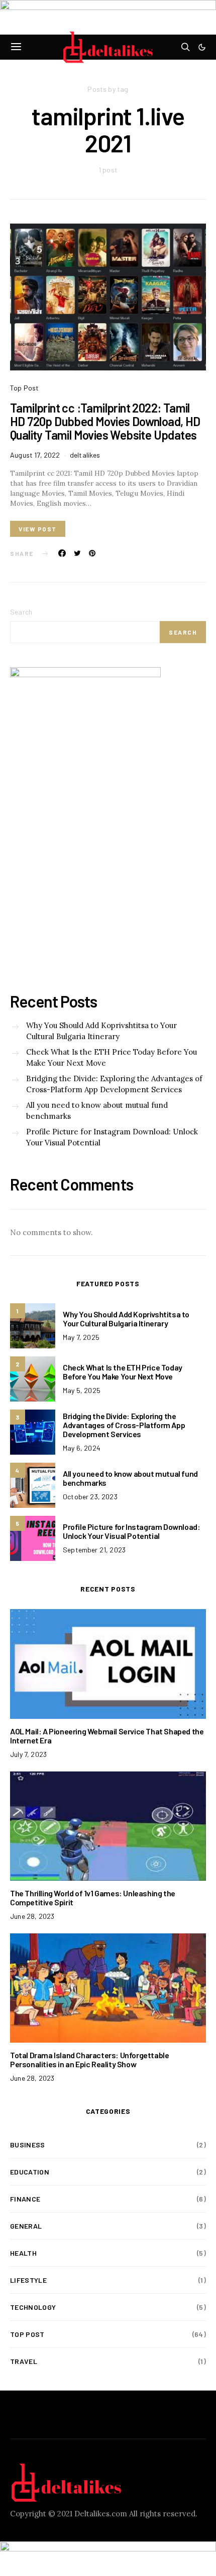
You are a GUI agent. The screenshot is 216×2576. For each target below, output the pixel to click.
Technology (33, 2307)
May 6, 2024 (82, 1448)
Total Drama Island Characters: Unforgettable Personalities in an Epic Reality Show (89, 2059)
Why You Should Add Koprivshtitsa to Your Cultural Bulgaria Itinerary (101, 1031)
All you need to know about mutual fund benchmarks (97, 1111)
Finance (25, 2199)
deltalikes (85, 455)
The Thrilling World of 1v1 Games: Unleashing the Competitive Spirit (93, 1898)
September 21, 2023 (94, 1550)
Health (23, 2253)
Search (21, 612)
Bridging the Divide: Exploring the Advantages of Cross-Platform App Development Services (114, 1084)
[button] (202, 47)
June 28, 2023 (32, 1916)
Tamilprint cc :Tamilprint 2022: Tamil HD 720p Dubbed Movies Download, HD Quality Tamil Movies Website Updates (105, 421)
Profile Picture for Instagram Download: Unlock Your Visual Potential (112, 1137)
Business (28, 2145)
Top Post (24, 388)
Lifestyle (28, 2280)
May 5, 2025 (82, 1390)
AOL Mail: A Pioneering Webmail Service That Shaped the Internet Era (107, 1736)
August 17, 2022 (35, 455)
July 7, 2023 (28, 1754)
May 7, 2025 (81, 1337)
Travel (24, 2361)
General (26, 2226)
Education (30, 2172)
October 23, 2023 (90, 1497)
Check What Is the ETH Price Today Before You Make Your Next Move (112, 1058)
